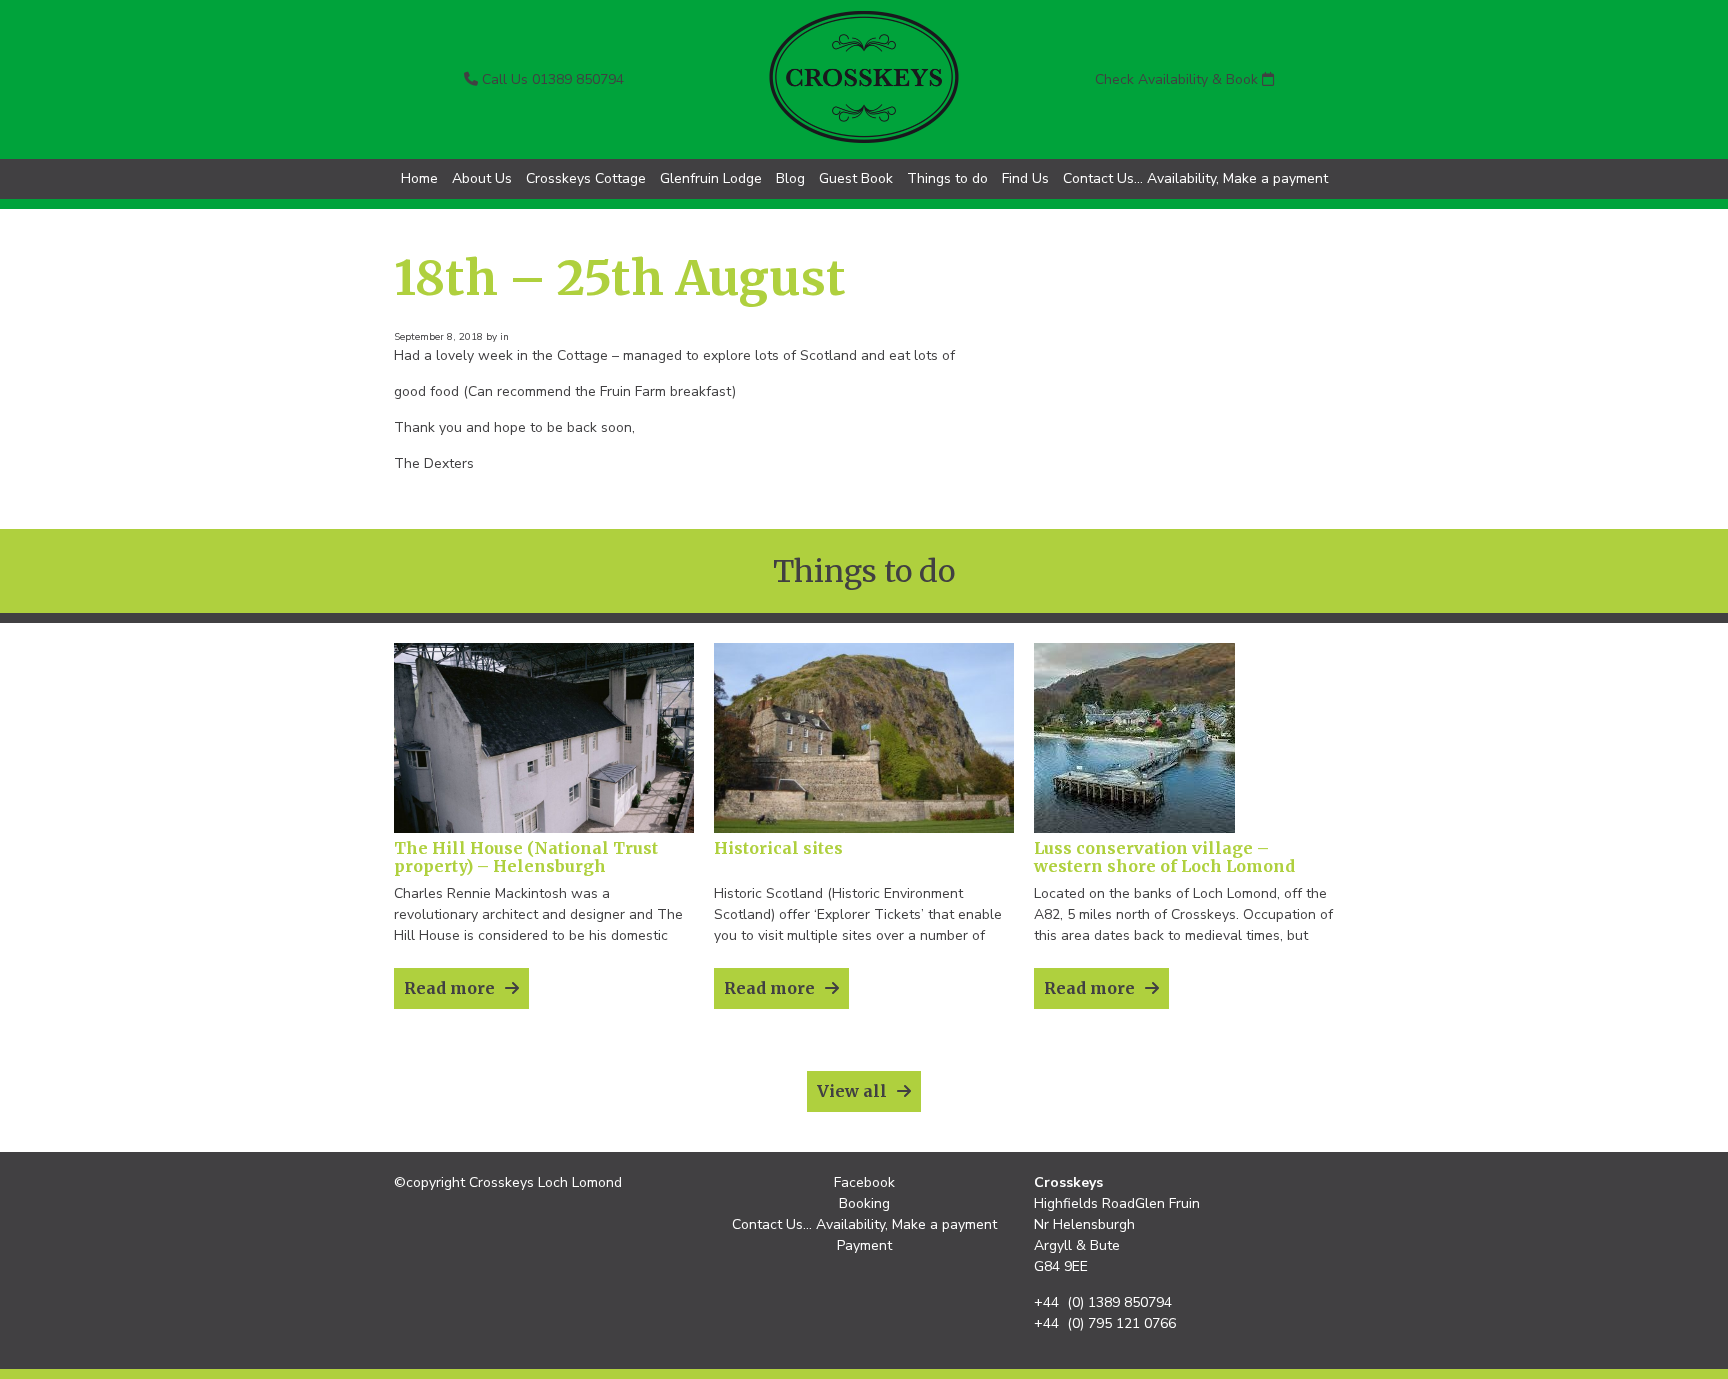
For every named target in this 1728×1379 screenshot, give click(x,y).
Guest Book (856, 178)
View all (852, 1091)
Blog (790, 178)
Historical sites (778, 848)
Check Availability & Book (1178, 79)
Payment (864, 1245)
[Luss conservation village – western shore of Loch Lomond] (1134, 828)
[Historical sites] (864, 828)
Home (419, 178)
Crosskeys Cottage (586, 178)
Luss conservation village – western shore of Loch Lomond (1164, 857)
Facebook (864, 1182)
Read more (449, 988)
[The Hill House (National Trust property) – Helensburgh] (544, 828)
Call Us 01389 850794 (551, 79)
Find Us (1025, 178)
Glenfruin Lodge (711, 178)
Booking (864, 1203)
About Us (482, 178)
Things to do (947, 178)
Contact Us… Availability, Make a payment (1195, 178)
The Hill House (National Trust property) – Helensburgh (526, 857)
